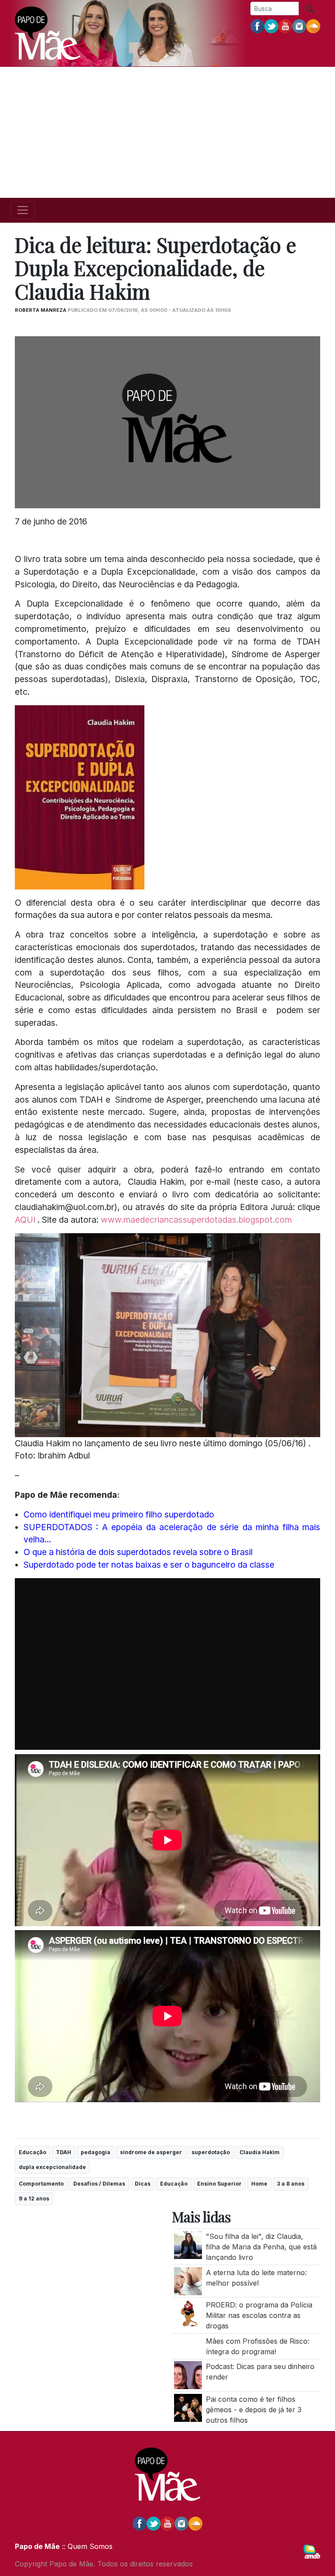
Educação (32, 2152)
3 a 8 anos (291, 2184)
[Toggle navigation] (23, 210)
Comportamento (41, 2184)
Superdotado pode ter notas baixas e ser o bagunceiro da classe (149, 1565)
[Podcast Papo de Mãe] (313, 26)
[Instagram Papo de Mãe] (299, 26)
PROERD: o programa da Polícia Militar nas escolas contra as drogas (259, 2315)
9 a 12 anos (34, 2198)
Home (259, 2184)
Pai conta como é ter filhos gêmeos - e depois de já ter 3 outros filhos (254, 2410)
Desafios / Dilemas (99, 2184)
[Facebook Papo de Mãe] (257, 26)
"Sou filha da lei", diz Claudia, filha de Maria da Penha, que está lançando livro (261, 2247)
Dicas (143, 2184)
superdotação (211, 2152)
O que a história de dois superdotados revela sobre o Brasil (138, 1552)
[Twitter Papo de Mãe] (271, 26)
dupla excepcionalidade (52, 2167)
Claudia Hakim (260, 2152)
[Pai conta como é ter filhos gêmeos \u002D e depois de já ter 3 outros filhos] (188, 2407)
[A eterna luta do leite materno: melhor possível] (188, 2280)
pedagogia (96, 2152)
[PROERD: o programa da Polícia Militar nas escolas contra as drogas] (188, 2313)
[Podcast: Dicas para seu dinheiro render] (188, 2375)
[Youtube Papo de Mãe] (285, 26)
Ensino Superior (219, 2184)
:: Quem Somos (86, 2546)
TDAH (63, 2152)
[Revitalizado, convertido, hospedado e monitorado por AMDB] (312, 2551)
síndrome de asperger (151, 2152)
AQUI (26, 1220)
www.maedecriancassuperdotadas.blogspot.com (196, 1220)
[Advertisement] (167, 132)
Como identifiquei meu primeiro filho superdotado (119, 1514)
